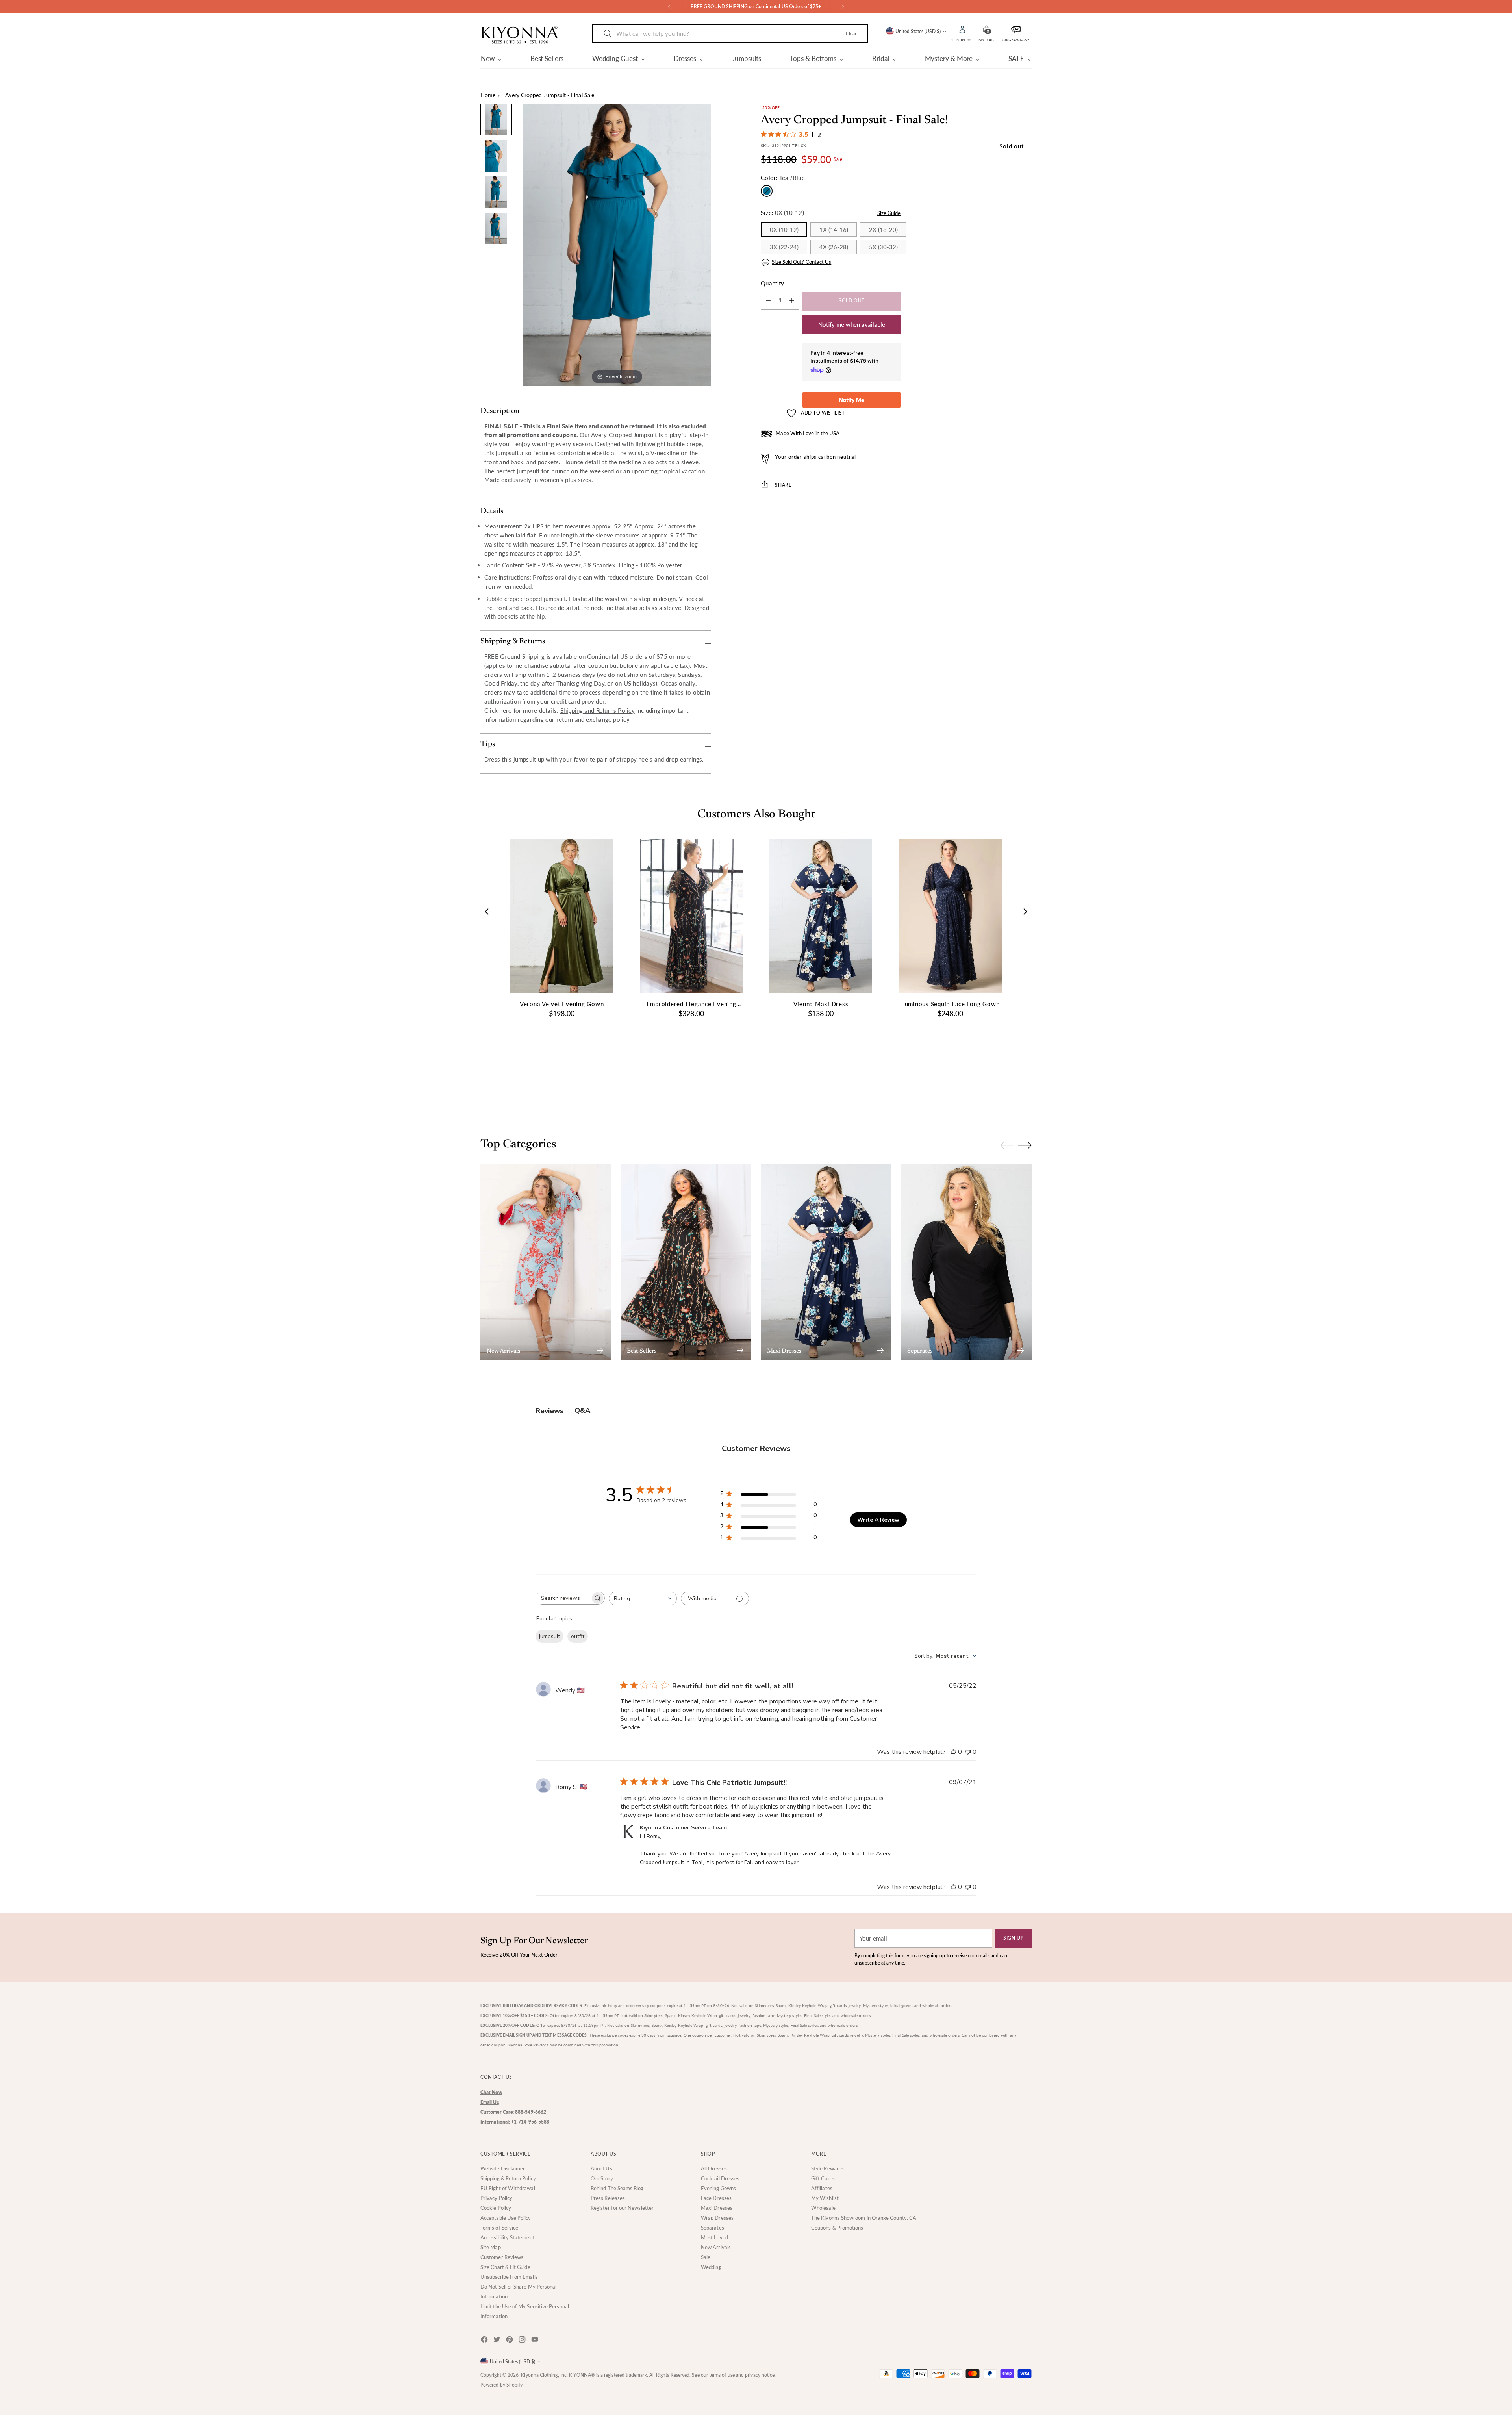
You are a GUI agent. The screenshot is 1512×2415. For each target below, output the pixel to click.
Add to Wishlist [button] (823, 413)
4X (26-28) (834, 247)
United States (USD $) (918, 31)
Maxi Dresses (717, 2208)
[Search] (608, 33)
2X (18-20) (883, 230)
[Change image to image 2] (496, 156)
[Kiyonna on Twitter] (498, 2341)
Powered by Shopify (501, 2385)
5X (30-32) (883, 247)
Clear (851, 34)
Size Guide (889, 213)
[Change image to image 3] (496, 192)
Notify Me (851, 400)
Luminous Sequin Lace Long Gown (951, 1004)
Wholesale (823, 2208)
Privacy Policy (496, 2198)
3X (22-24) (784, 247)
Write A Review (878, 1520)
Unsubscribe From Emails (509, 2277)
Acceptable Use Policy (506, 2218)
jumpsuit (549, 1636)
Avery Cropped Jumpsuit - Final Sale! (550, 95)
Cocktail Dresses (720, 2178)
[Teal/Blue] (767, 191)
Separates (712, 2228)
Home (488, 95)
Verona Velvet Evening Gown (562, 1004)
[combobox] (643, 1599)
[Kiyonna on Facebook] (485, 2341)
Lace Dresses (716, 2198)
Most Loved (714, 2237)
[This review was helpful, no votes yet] (953, 1752)
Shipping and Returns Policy (598, 710)
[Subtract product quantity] (792, 300)
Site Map (491, 2247)
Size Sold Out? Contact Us (801, 262)
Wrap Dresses (717, 2218)
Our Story (602, 2178)
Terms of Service (499, 2228)
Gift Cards (823, 2178)
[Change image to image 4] (496, 228)
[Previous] (669, 7)
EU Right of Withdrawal (508, 2188)
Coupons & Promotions (837, 2228)
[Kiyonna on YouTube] (535, 2341)
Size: (782, 213)
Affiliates (822, 2188)
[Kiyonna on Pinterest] (510, 2341)
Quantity (772, 283)
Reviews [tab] (549, 1411)
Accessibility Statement (507, 2237)
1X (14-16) (834, 230)
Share (783, 485)
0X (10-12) (784, 230)
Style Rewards (827, 2168)
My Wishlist (825, 2198)
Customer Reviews (502, 2257)
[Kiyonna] (520, 35)
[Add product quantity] (768, 300)
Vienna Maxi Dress (821, 1004)
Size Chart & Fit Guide (505, 2267)
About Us (601, 2168)
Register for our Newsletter (622, 2208)
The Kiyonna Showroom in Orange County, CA (864, 2218)
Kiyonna (530, 2375)
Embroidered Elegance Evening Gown (691, 1004)
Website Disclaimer (503, 2168)
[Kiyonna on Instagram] (523, 2341)
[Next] (843, 7)
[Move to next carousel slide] (1025, 1095)
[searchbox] (563, 1598)
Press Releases (608, 2198)
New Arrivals (716, 2247)
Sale (706, 2257)
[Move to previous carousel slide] (1007, 1096)
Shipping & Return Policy (508, 2178)
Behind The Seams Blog (617, 2188)
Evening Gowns (718, 2188)
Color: (783, 178)
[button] (986, 29)
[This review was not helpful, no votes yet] (968, 1752)
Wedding (711, 2267)
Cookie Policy (496, 2208)
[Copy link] (885, 509)
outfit (578, 1636)
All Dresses (714, 2168)
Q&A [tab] (582, 1410)
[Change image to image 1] (496, 120)
